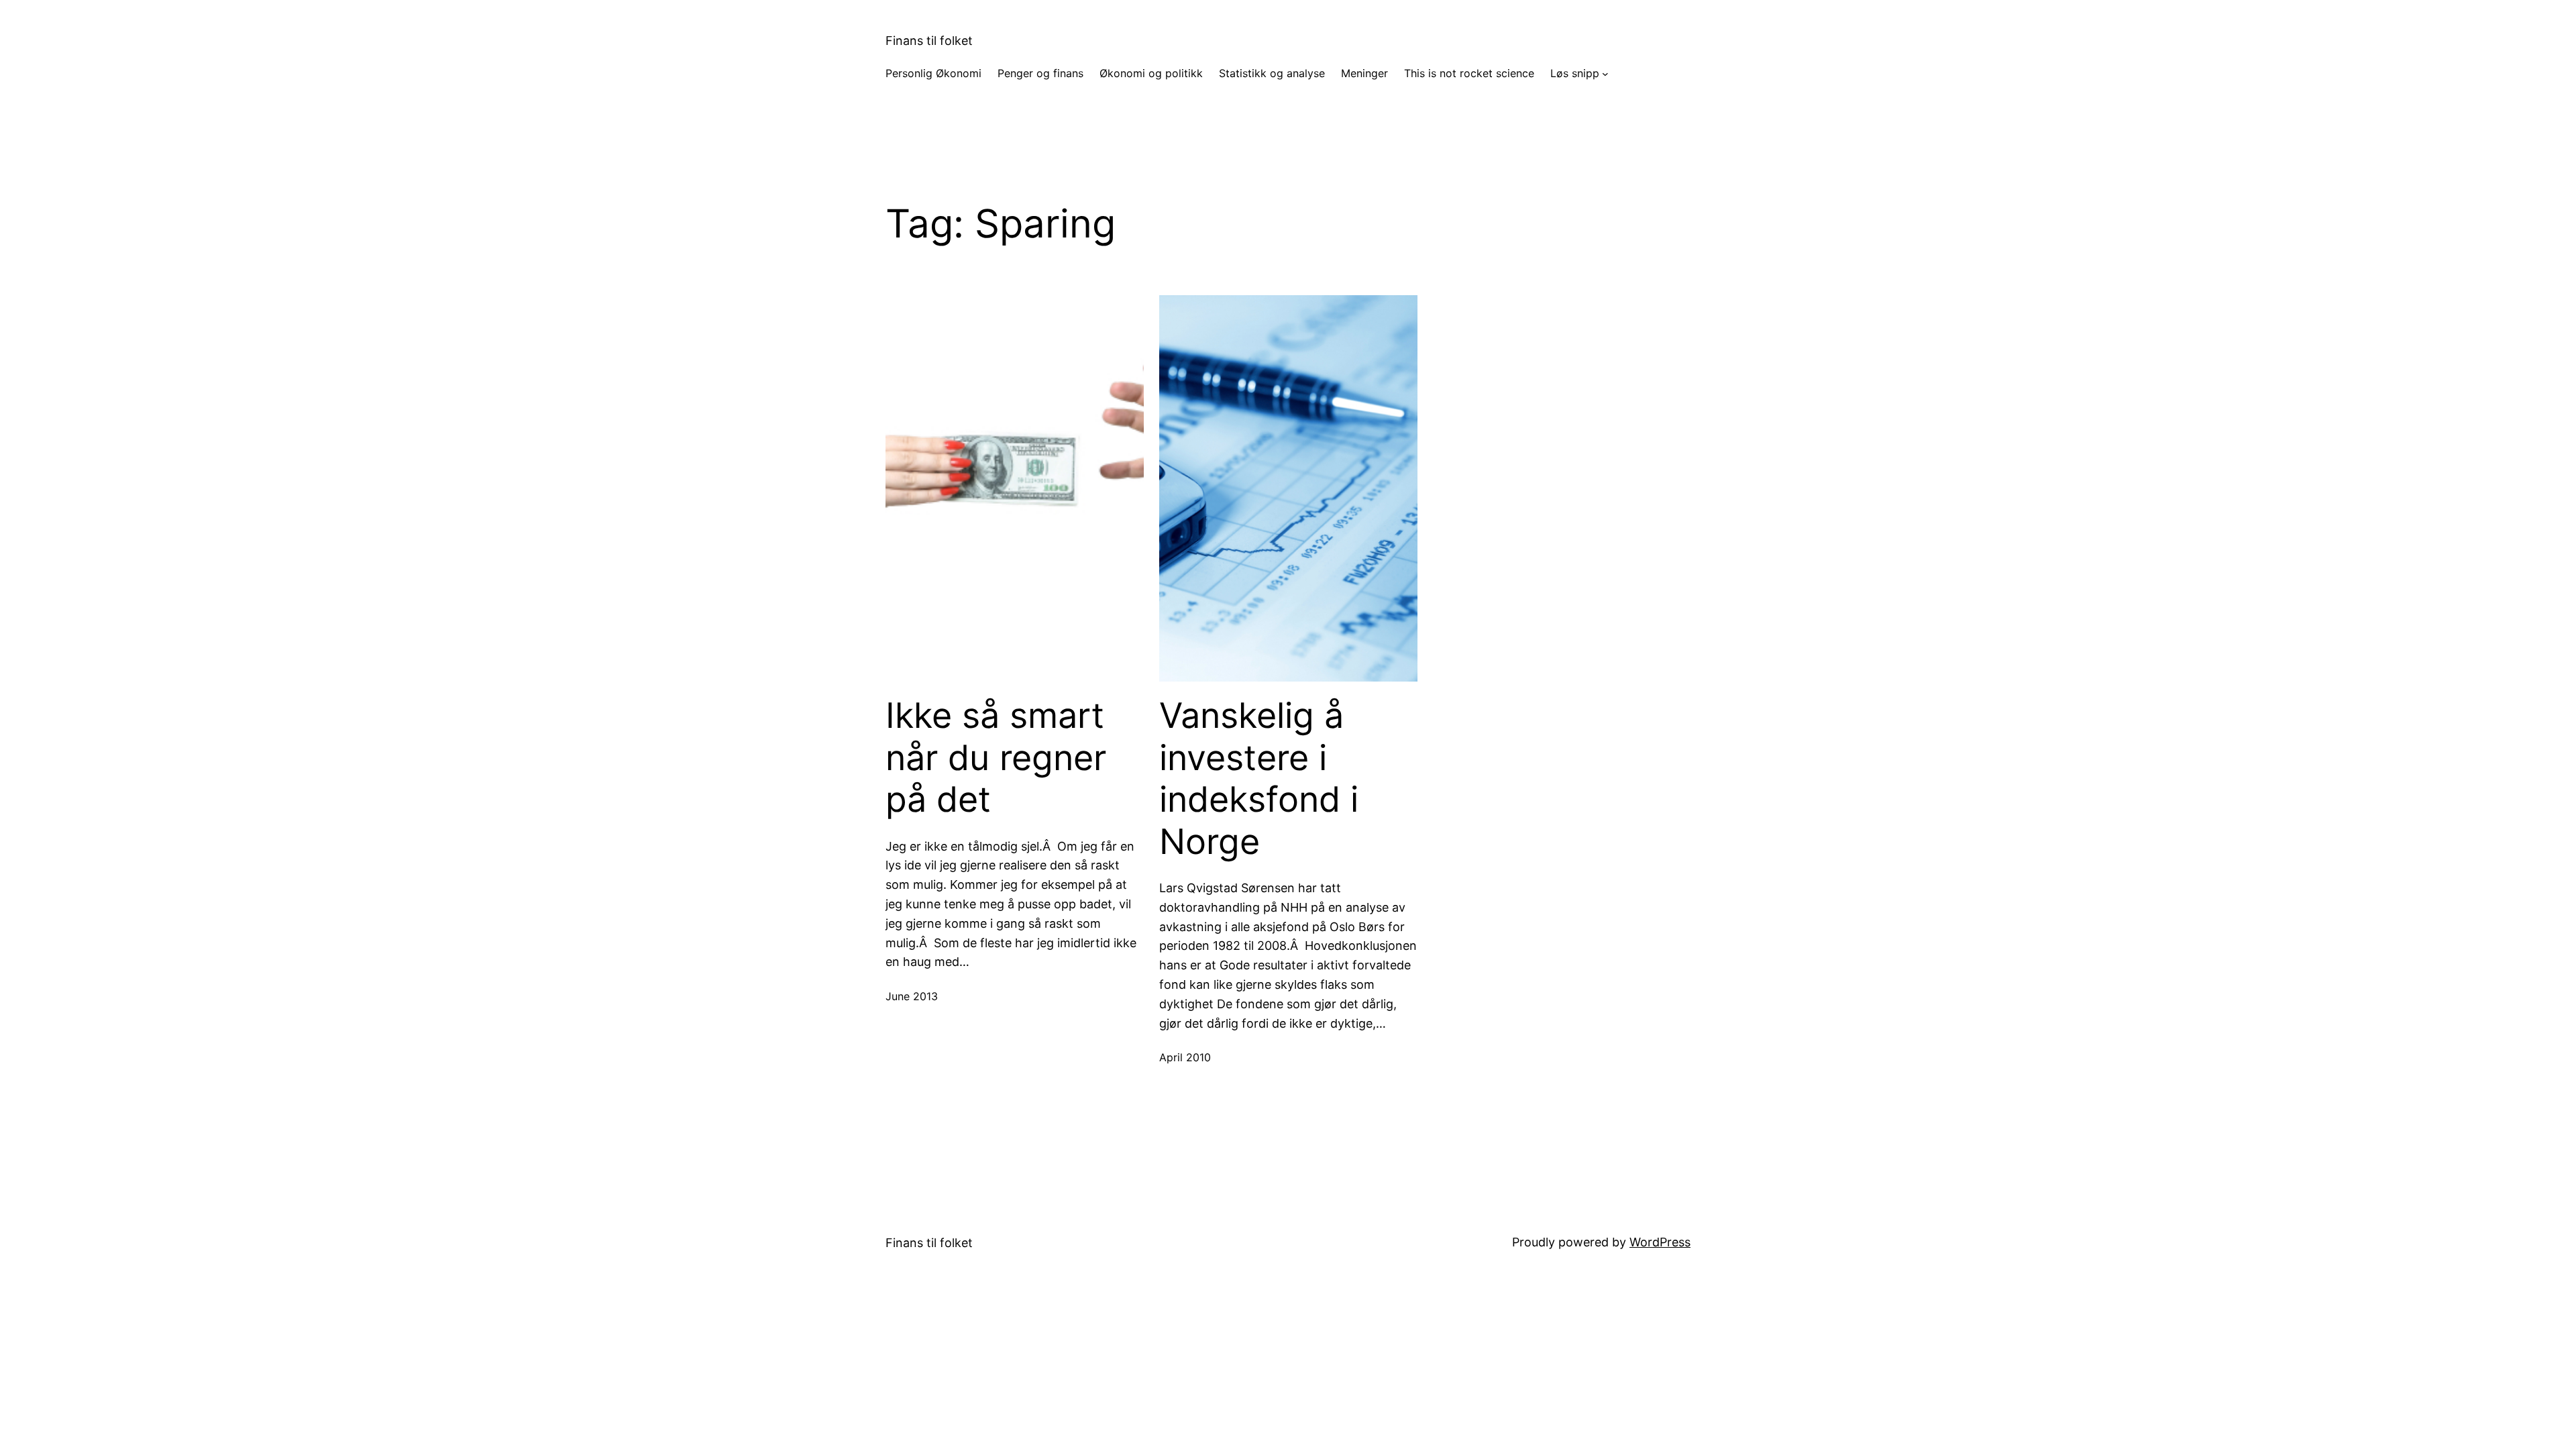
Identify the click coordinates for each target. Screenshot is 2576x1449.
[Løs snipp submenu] (1605, 74)
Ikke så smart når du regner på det (996, 758)
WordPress (1660, 1242)
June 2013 (912, 996)
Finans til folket (929, 41)
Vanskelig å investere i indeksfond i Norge (1259, 779)
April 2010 (1185, 1057)
